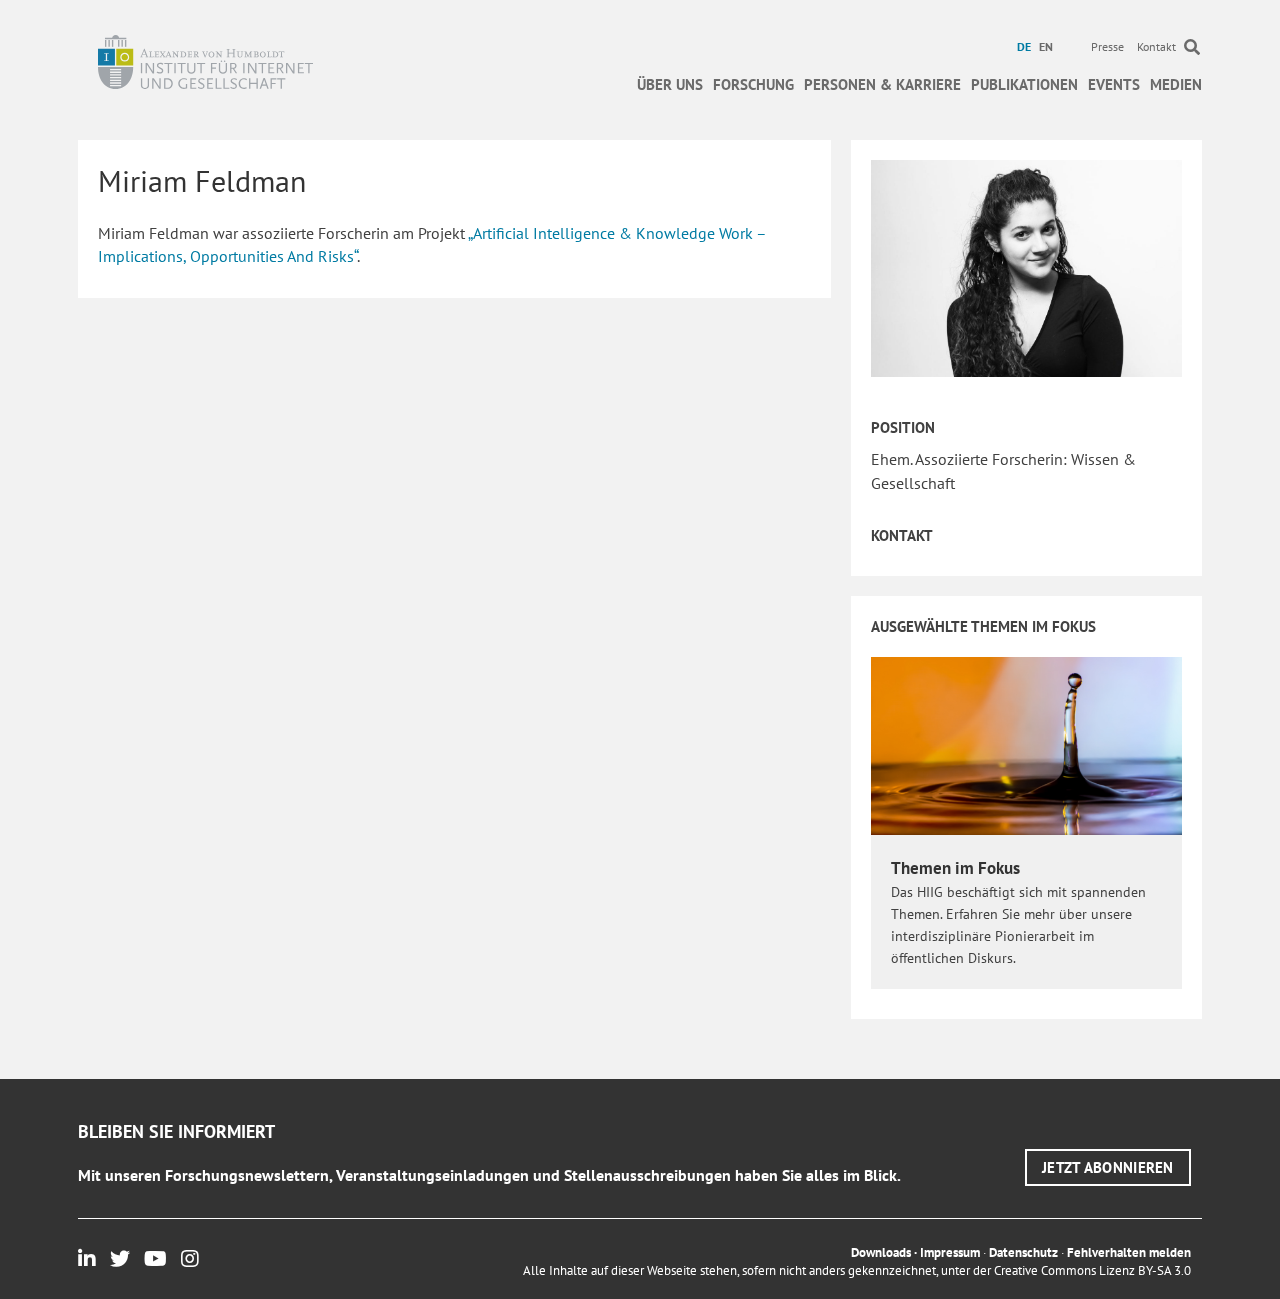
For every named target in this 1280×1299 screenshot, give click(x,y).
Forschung (753, 84)
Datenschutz (1023, 1252)
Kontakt (1156, 46)
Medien (1176, 84)
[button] (1108, 1167)
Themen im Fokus (955, 868)
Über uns (670, 84)
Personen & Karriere (882, 84)
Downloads (881, 1252)
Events (1114, 84)
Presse (1107, 46)
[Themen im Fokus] (1026, 745)
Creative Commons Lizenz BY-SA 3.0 (1092, 1270)
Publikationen (1024, 84)
